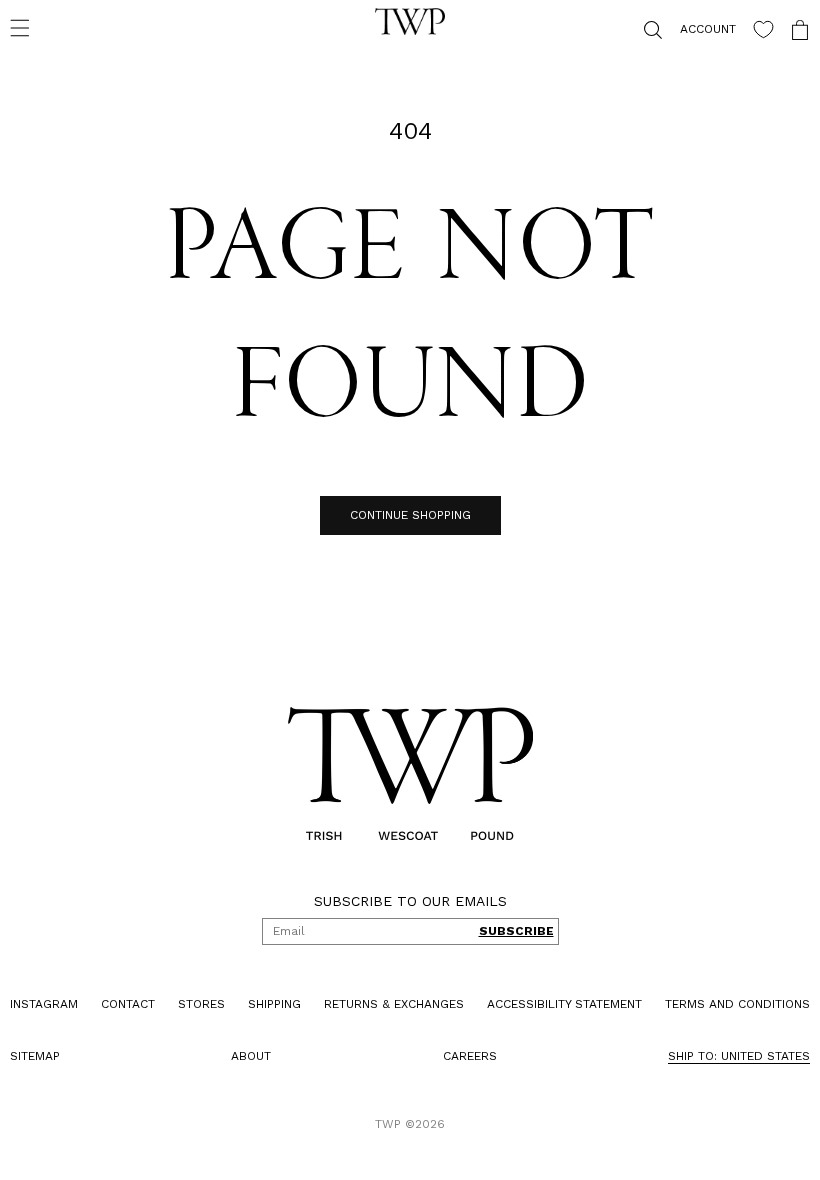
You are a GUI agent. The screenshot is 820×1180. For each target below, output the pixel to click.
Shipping (267, 1004)
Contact (126, 1004)
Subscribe (508, 931)
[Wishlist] (748, 29)
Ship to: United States (724, 1056)
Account (693, 29)
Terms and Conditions (722, 1004)
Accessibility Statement (552, 1004)
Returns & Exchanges (384, 1004)
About (246, 1056)
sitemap (35, 1056)
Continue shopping (402, 515)
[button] (20, 27)
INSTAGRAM (44, 1004)
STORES (196, 1004)
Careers (460, 1056)
